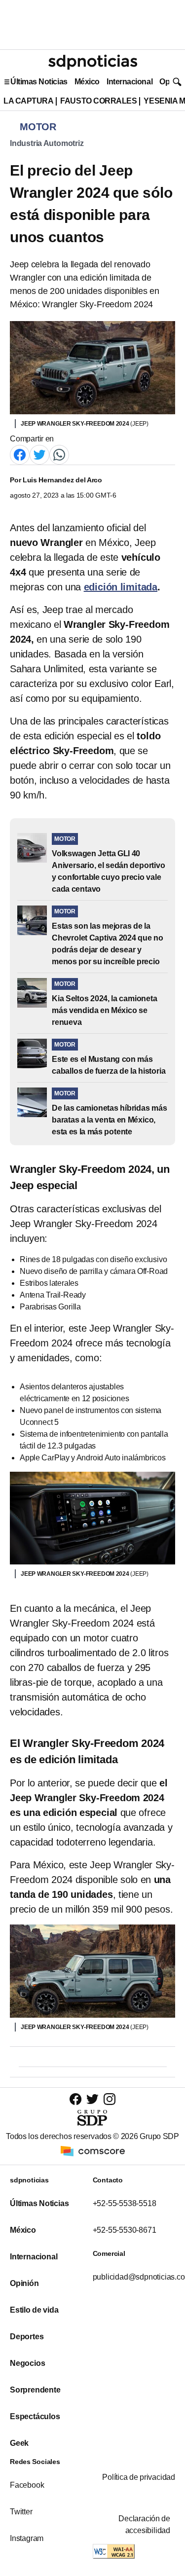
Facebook (27, 2485)
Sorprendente (35, 2390)
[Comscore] (93, 2150)
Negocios (27, 2363)
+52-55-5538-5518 (125, 2203)
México (87, 82)
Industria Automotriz (47, 143)
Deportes (27, 2337)
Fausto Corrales (98, 101)
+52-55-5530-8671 (125, 2230)
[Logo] (93, 62)
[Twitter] (39, 454)
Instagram (27, 2538)
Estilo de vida (34, 2310)
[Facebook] (20, 454)
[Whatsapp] (59, 454)
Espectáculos (35, 2416)
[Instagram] (110, 2099)
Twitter (21, 2512)
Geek (19, 2443)
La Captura (28, 101)
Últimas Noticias (39, 82)
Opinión (24, 2283)
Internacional (129, 82)
